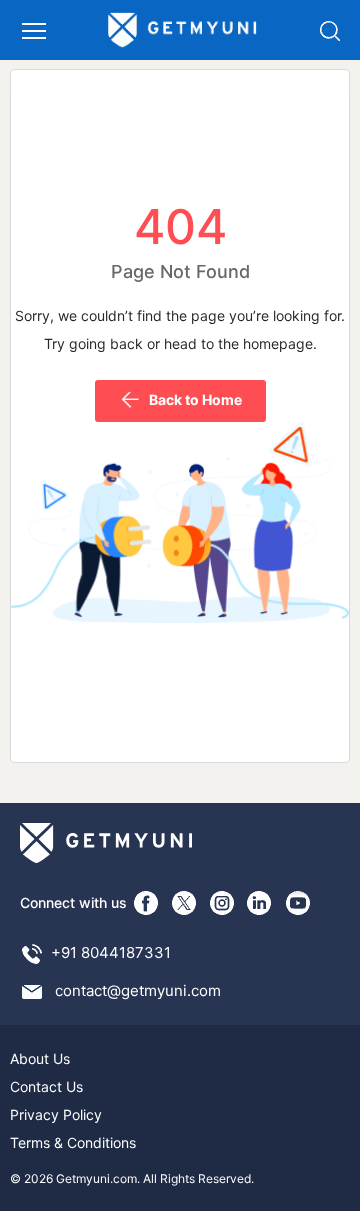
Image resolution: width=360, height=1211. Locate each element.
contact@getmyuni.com (138, 990)
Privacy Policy (56, 1114)
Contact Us (46, 1086)
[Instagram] (222, 903)
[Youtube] (298, 903)
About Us (40, 1058)
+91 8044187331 (111, 952)
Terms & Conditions (73, 1142)
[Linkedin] (260, 903)
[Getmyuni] (183, 30)
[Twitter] (184, 903)
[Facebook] (146, 903)
